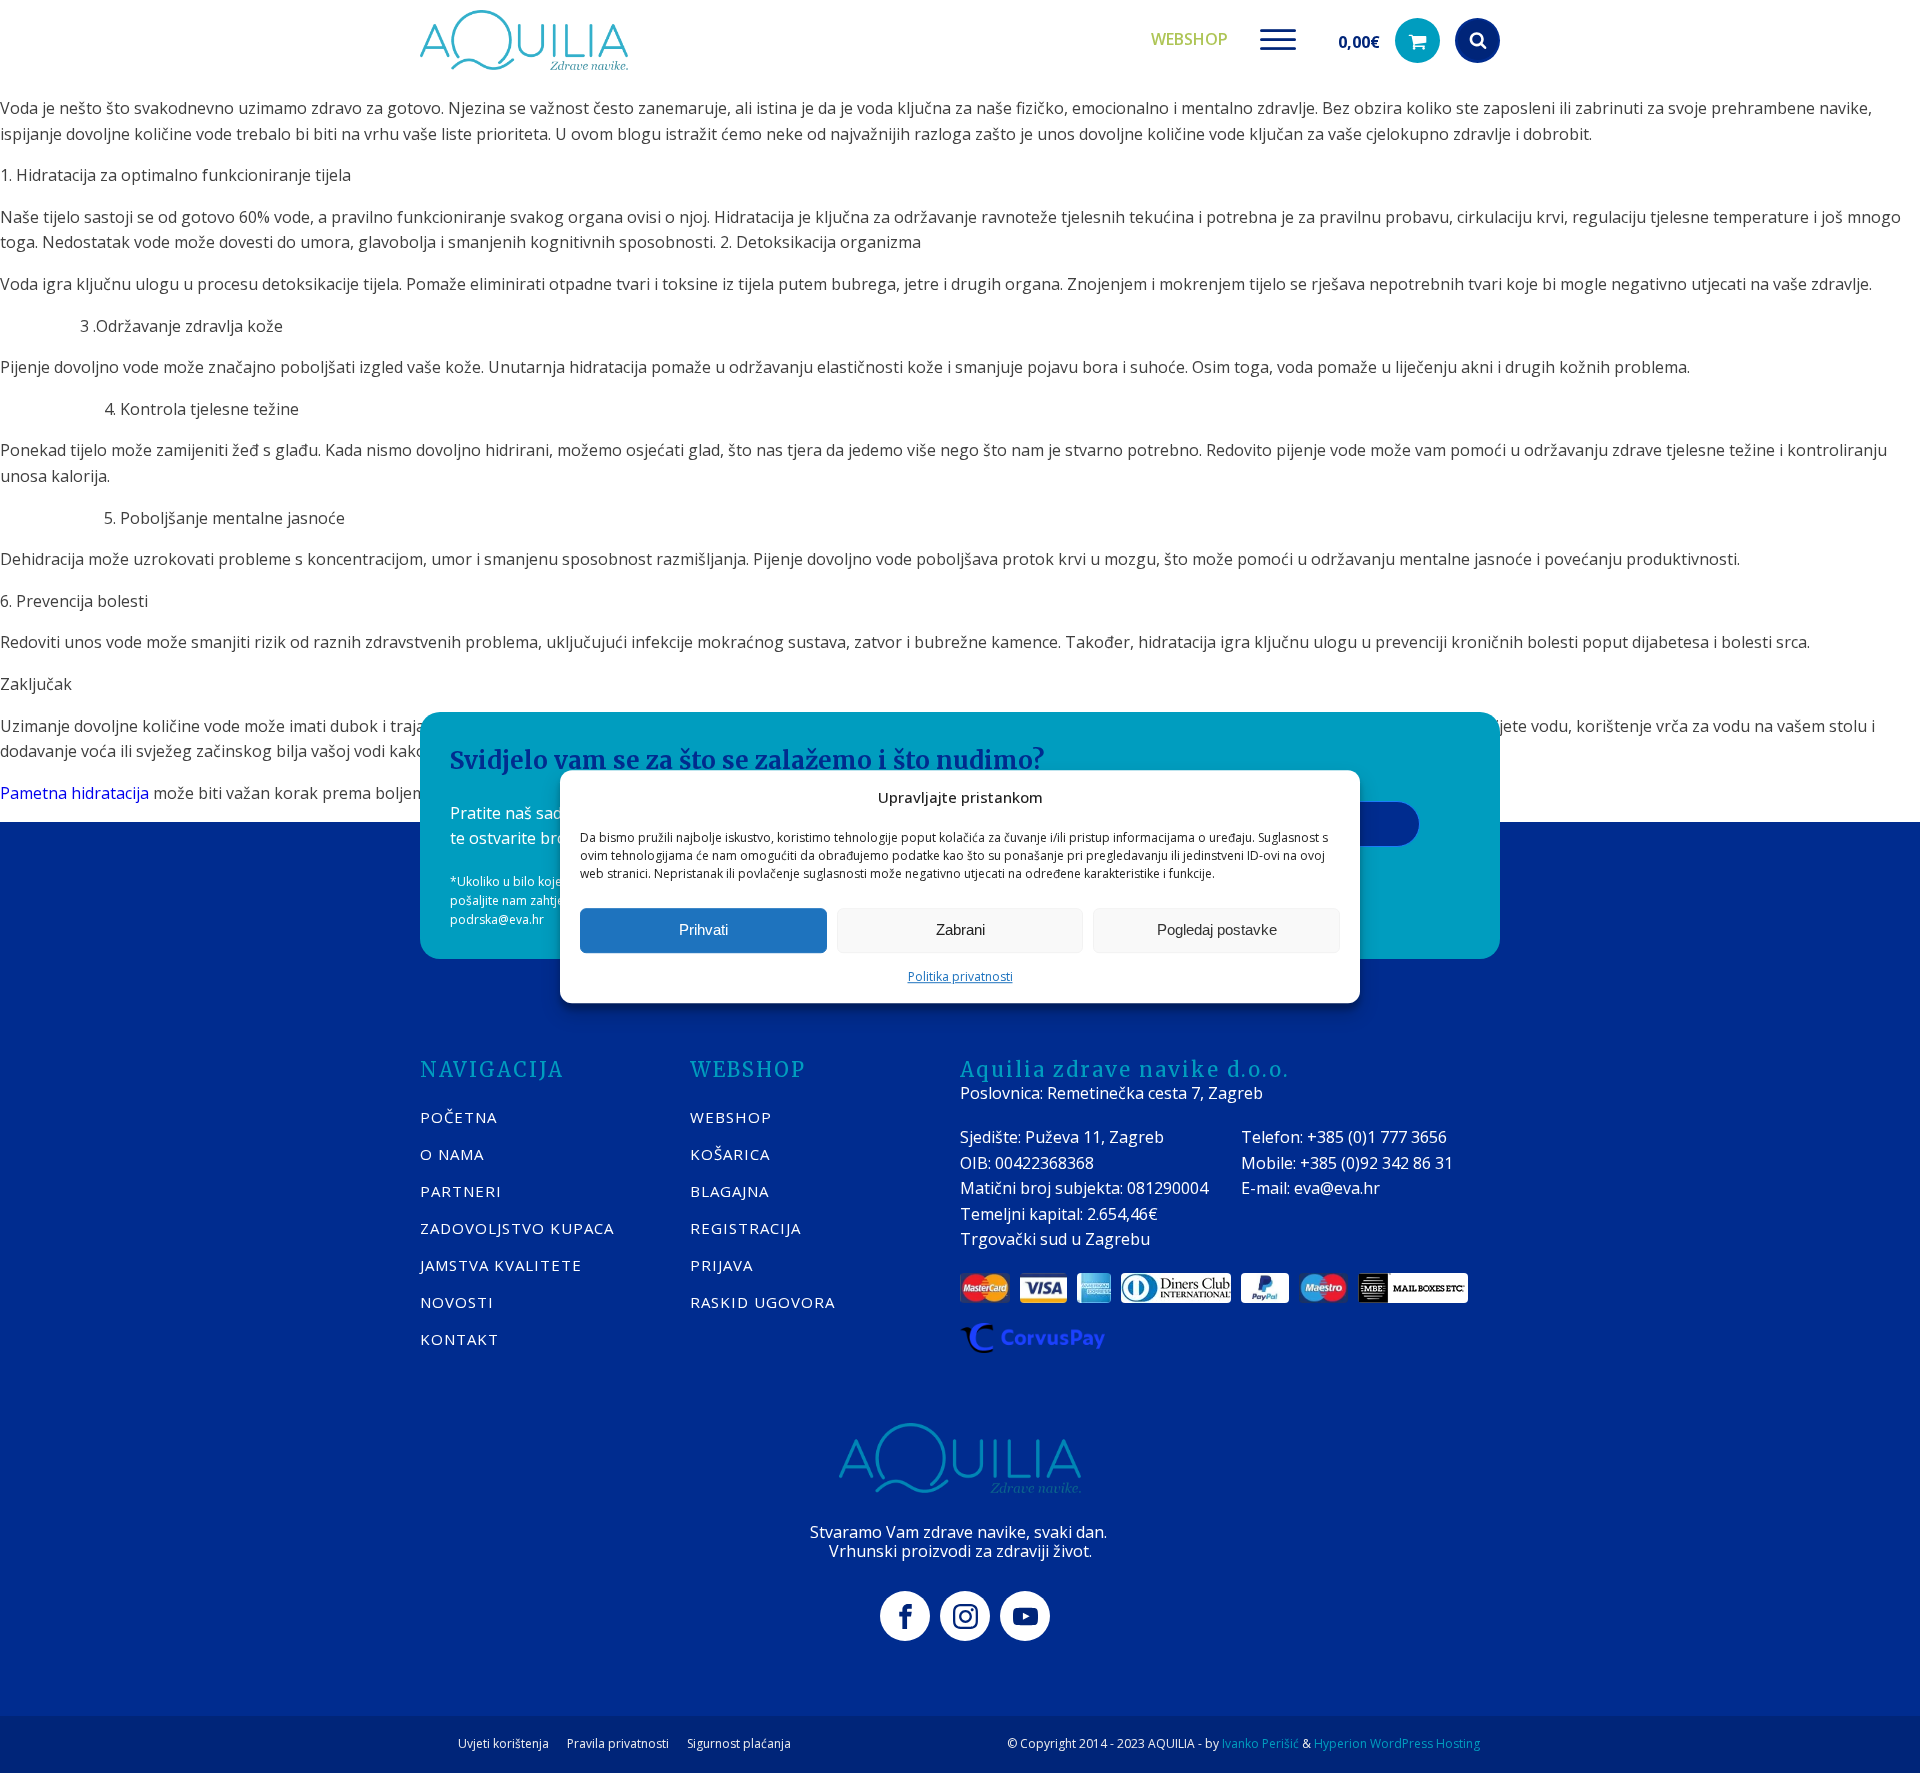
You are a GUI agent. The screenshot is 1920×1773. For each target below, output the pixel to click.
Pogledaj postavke (1217, 929)
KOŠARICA (730, 1154)
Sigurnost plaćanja (739, 1744)
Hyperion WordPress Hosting (1397, 1743)
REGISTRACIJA (745, 1228)
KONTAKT (459, 1339)
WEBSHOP (731, 1117)
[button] (1389, 40)
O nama (452, 1154)
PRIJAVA (721, 1265)
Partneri (461, 1191)
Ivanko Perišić (1260, 1743)
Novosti (457, 1302)
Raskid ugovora (762, 1302)
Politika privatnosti (960, 976)
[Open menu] (1278, 40)
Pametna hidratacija (74, 793)
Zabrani (960, 929)
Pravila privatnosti (618, 1744)
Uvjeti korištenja (503, 1744)
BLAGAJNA (729, 1191)
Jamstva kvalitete (501, 1265)
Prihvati (703, 929)
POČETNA (458, 1117)
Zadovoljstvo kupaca (517, 1228)
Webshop (1189, 39)
